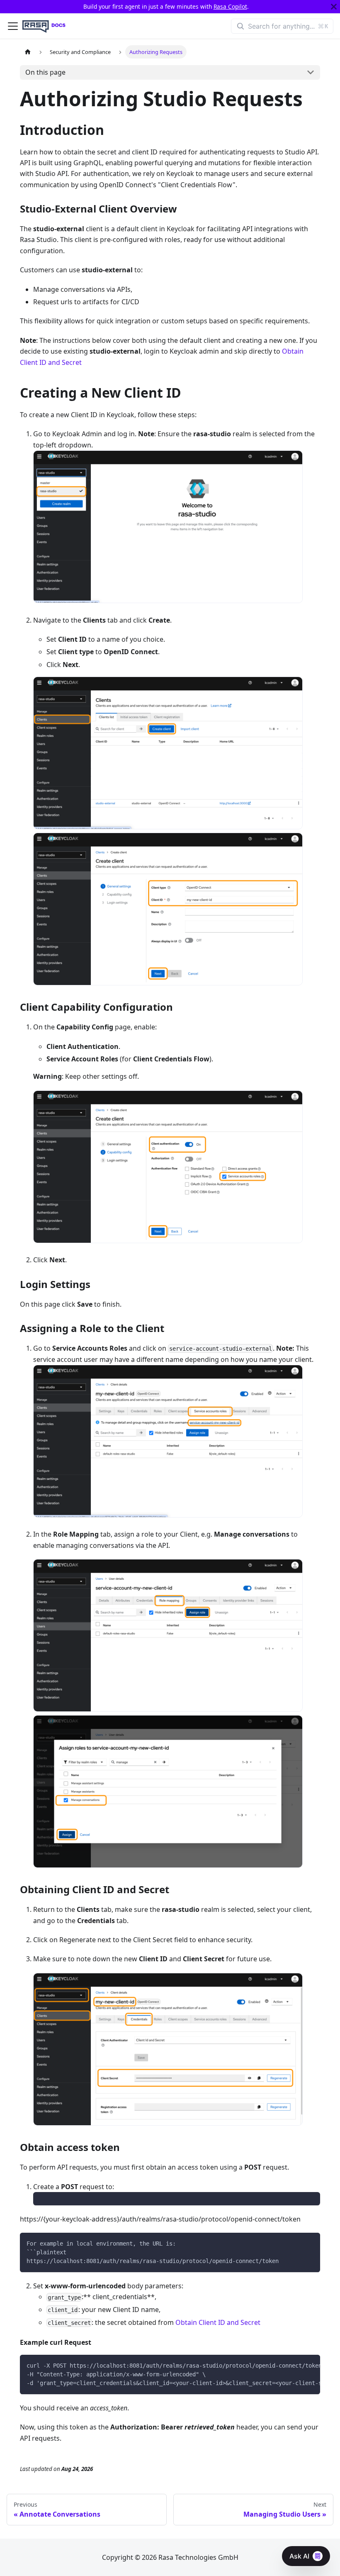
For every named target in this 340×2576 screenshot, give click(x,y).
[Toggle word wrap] (295, 2365)
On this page (45, 72)
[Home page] (28, 52)
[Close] (334, 7)
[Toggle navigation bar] (13, 26)
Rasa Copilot (230, 6)
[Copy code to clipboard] (310, 2243)
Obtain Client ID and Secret (218, 2322)
